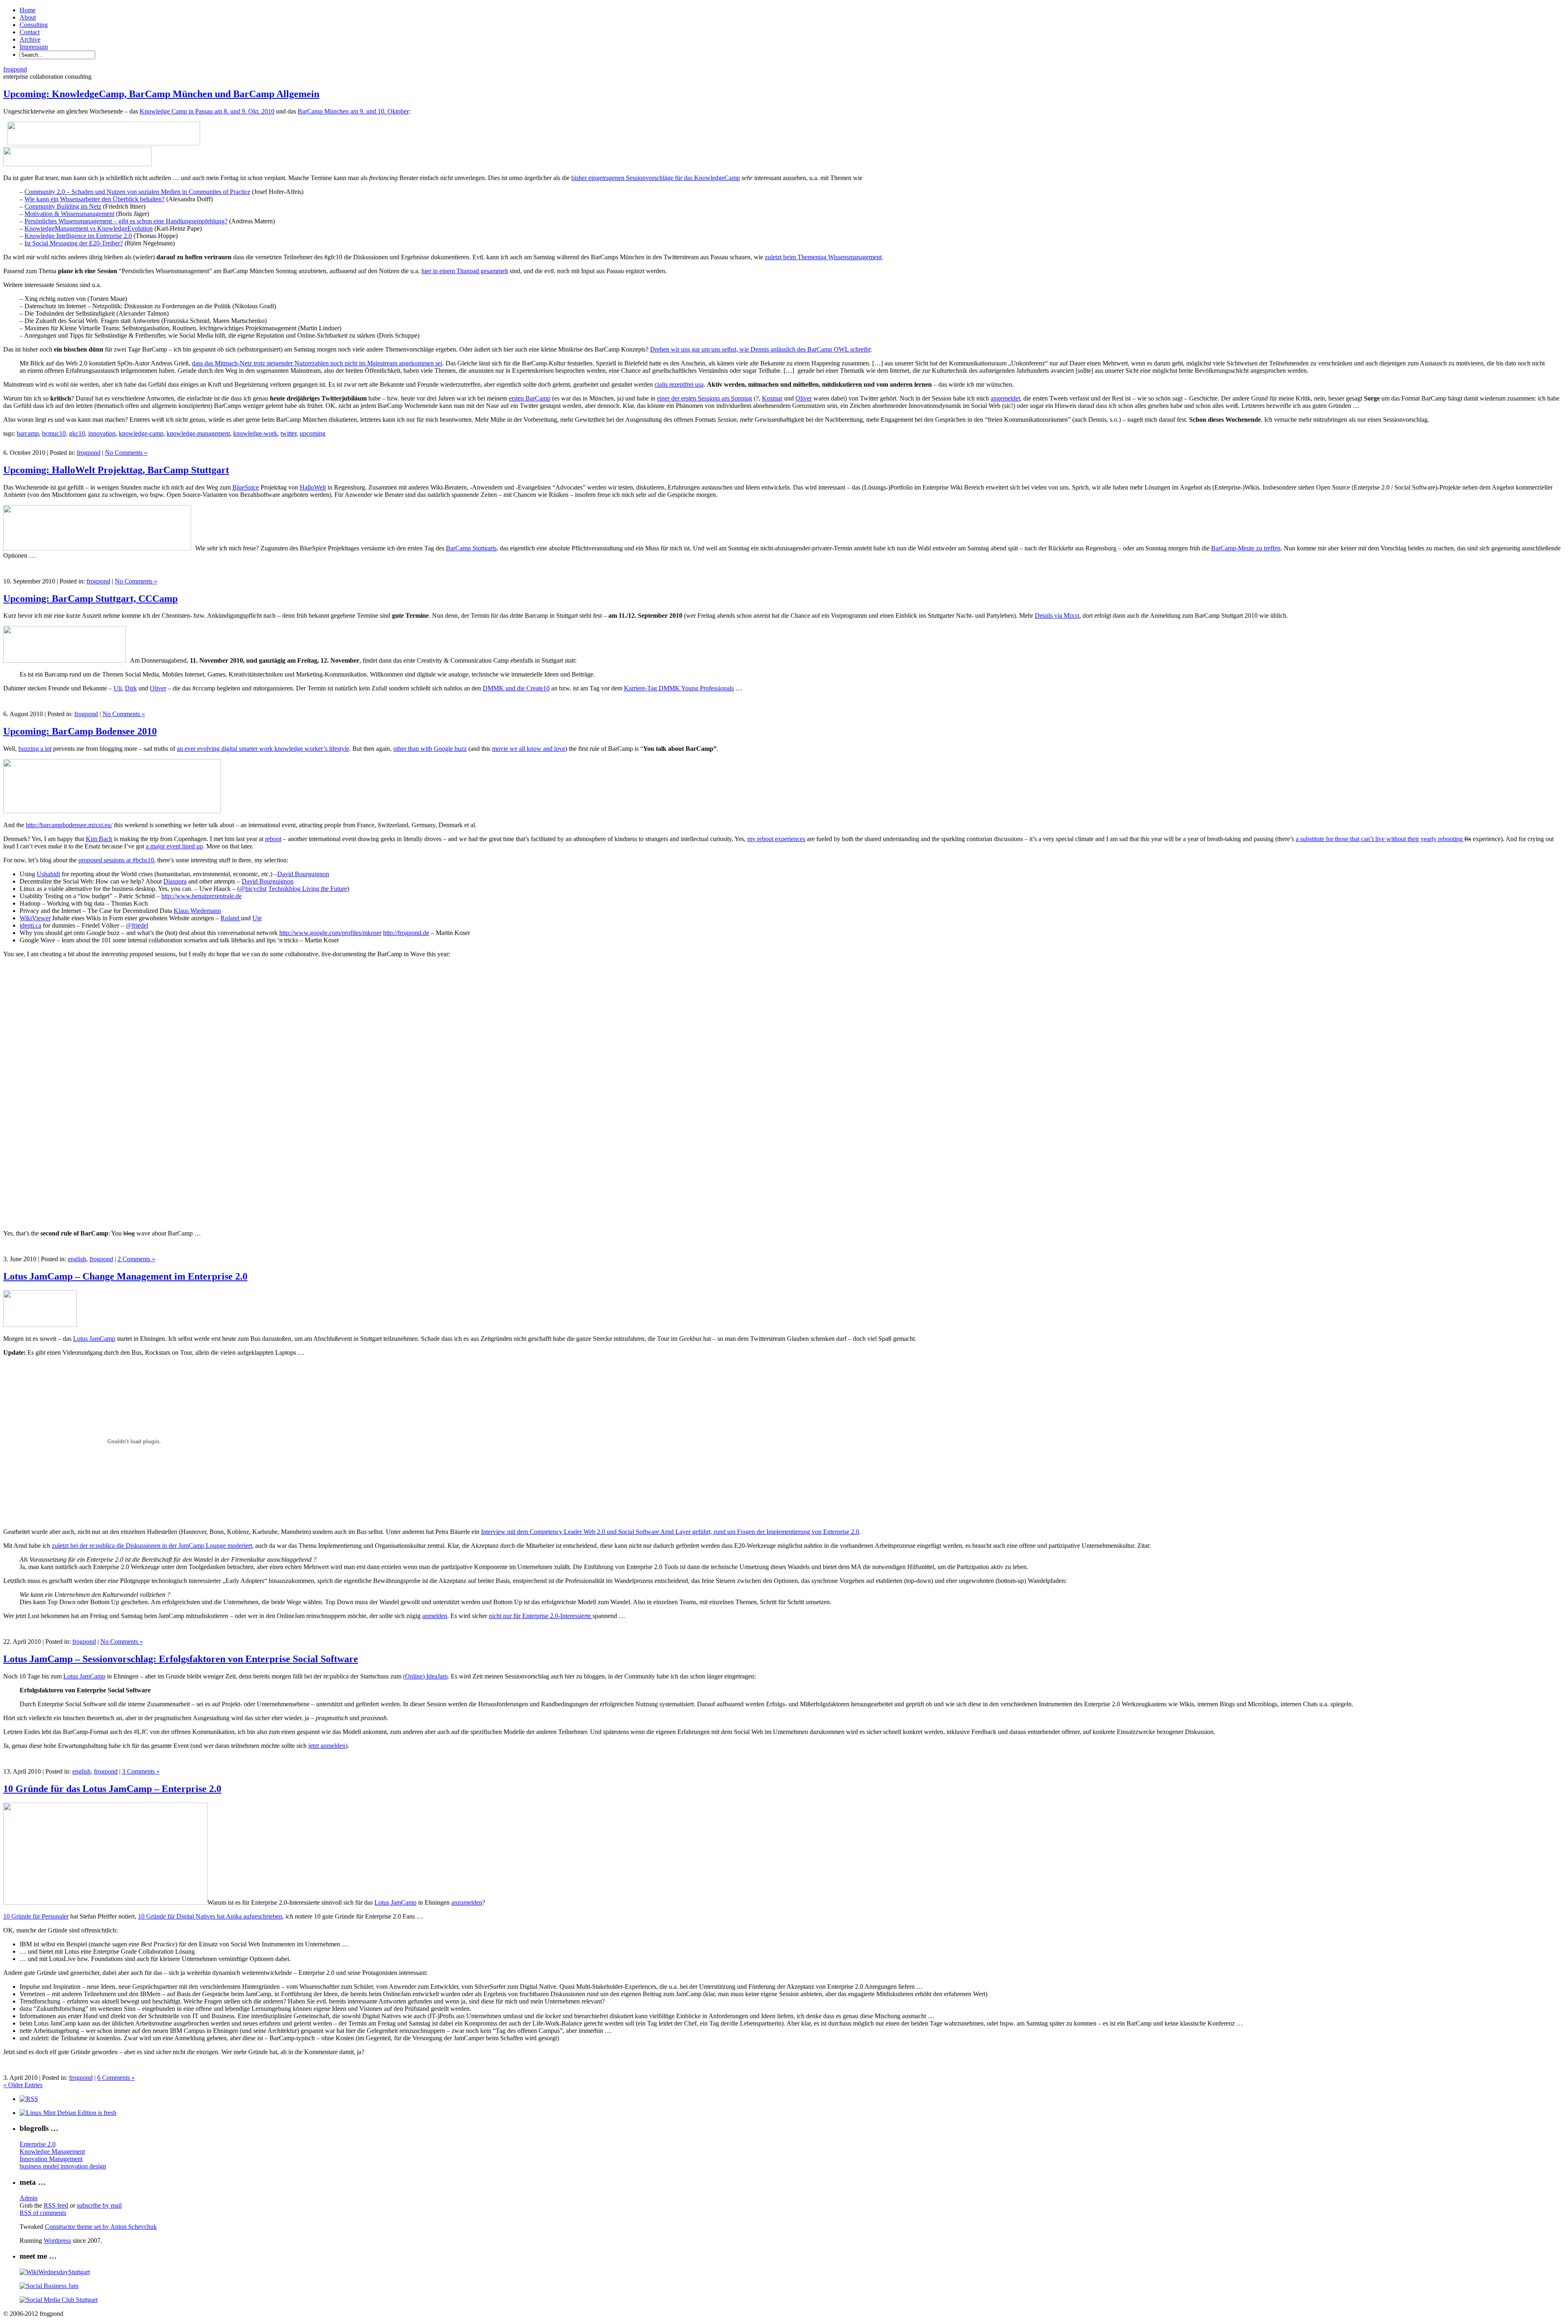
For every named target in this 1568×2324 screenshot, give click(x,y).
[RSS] (29, 2099)
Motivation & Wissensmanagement (69, 214)
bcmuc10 (54, 433)
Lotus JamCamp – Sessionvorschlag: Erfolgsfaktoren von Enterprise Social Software (181, 1659)
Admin (29, 2198)
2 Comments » (136, 1259)
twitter (288, 433)
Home (28, 10)
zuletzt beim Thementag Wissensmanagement (823, 257)
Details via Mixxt (1057, 616)
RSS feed (56, 2205)
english (77, 1259)
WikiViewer (35, 918)
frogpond (15, 69)
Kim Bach (99, 839)
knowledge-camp (141, 433)
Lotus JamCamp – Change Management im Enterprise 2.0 (125, 1276)
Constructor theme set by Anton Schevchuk (101, 2227)
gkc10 (77, 433)
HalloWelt (313, 487)
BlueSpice (246, 487)
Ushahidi (48, 874)
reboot (273, 839)
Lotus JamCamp (94, 1339)
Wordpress (57, 2241)
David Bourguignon (303, 874)
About (28, 17)
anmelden (435, 1616)
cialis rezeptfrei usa (679, 384)
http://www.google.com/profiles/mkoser (330, 933)
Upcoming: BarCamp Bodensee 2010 (80, 731)
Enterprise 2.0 (38, 2144)
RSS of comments (43, 2213)
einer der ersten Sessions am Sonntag (705, 398)
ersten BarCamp (530, 398)
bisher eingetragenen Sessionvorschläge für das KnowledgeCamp (656, 178)
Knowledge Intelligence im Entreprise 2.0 (78, 236)
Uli (118, 688)
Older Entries (23, 2085)
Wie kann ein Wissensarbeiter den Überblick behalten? (95, 199)
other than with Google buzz (430, 749)
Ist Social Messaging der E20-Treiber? (74, 243)
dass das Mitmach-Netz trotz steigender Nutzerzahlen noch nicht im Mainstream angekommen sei (317, 363)
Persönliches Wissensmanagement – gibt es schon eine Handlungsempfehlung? (126, 221)
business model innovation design (63, 2166)
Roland (231, 918)
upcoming (313, 433)
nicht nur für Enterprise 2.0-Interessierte (541, 1616)
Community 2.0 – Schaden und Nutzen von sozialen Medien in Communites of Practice (137, 192)
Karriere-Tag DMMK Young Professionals (679, 688)
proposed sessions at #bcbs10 (116, 860)
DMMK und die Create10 (516, 688)
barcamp (28, 433)
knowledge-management (198, 433)
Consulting (34, 25)
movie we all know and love (529, 749)
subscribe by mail (99, 2205)
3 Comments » (141, 1771)
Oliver (804, 398)
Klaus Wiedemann (197, 911)
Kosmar (772, 398)
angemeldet (1005, 398)
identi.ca (30, 925)
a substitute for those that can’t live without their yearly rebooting (1380, 839)
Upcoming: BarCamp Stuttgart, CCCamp (90, 599)
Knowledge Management (52, 2151)
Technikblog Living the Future (308, 889)
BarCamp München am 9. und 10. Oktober (353, 111)
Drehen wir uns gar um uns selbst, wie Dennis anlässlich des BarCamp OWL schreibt (760, 349)
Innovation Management (51, 2159)
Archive (30, 39)
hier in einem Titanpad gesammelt (465, 271)
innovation (102, 433)
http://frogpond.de (406, 933)
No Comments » (126, 453)
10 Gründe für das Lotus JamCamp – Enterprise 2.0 (112, 1789)
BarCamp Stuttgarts (471, 548)
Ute (257, 918)
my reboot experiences (776, 839)
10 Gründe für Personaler (36, 1916)
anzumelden (467, 1902)
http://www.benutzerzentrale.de (202, 896)
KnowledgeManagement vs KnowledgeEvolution (89, 228)
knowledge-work (255, 433)
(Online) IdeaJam (425, 1676)
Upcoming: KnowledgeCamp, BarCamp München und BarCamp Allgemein (161, 94)
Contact (30, 32)
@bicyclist (253, 889)
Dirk (131, 688)
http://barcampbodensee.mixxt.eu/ (69, 825)
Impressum (34, 47)
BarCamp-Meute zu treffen (1246, 548)
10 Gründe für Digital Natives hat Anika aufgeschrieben (210, 1916)
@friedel (137, 925)
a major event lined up (174, 846)
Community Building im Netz (63, 206)
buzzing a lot (35, 749)
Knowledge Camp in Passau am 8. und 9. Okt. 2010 (207, 111)
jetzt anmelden (327, 1746)
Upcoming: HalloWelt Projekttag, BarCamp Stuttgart (116, 470)
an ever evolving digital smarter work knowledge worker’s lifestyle (263, 749)
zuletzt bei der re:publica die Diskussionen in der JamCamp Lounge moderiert (152, 1546)
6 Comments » (116, 2078)
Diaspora (175, 881)
